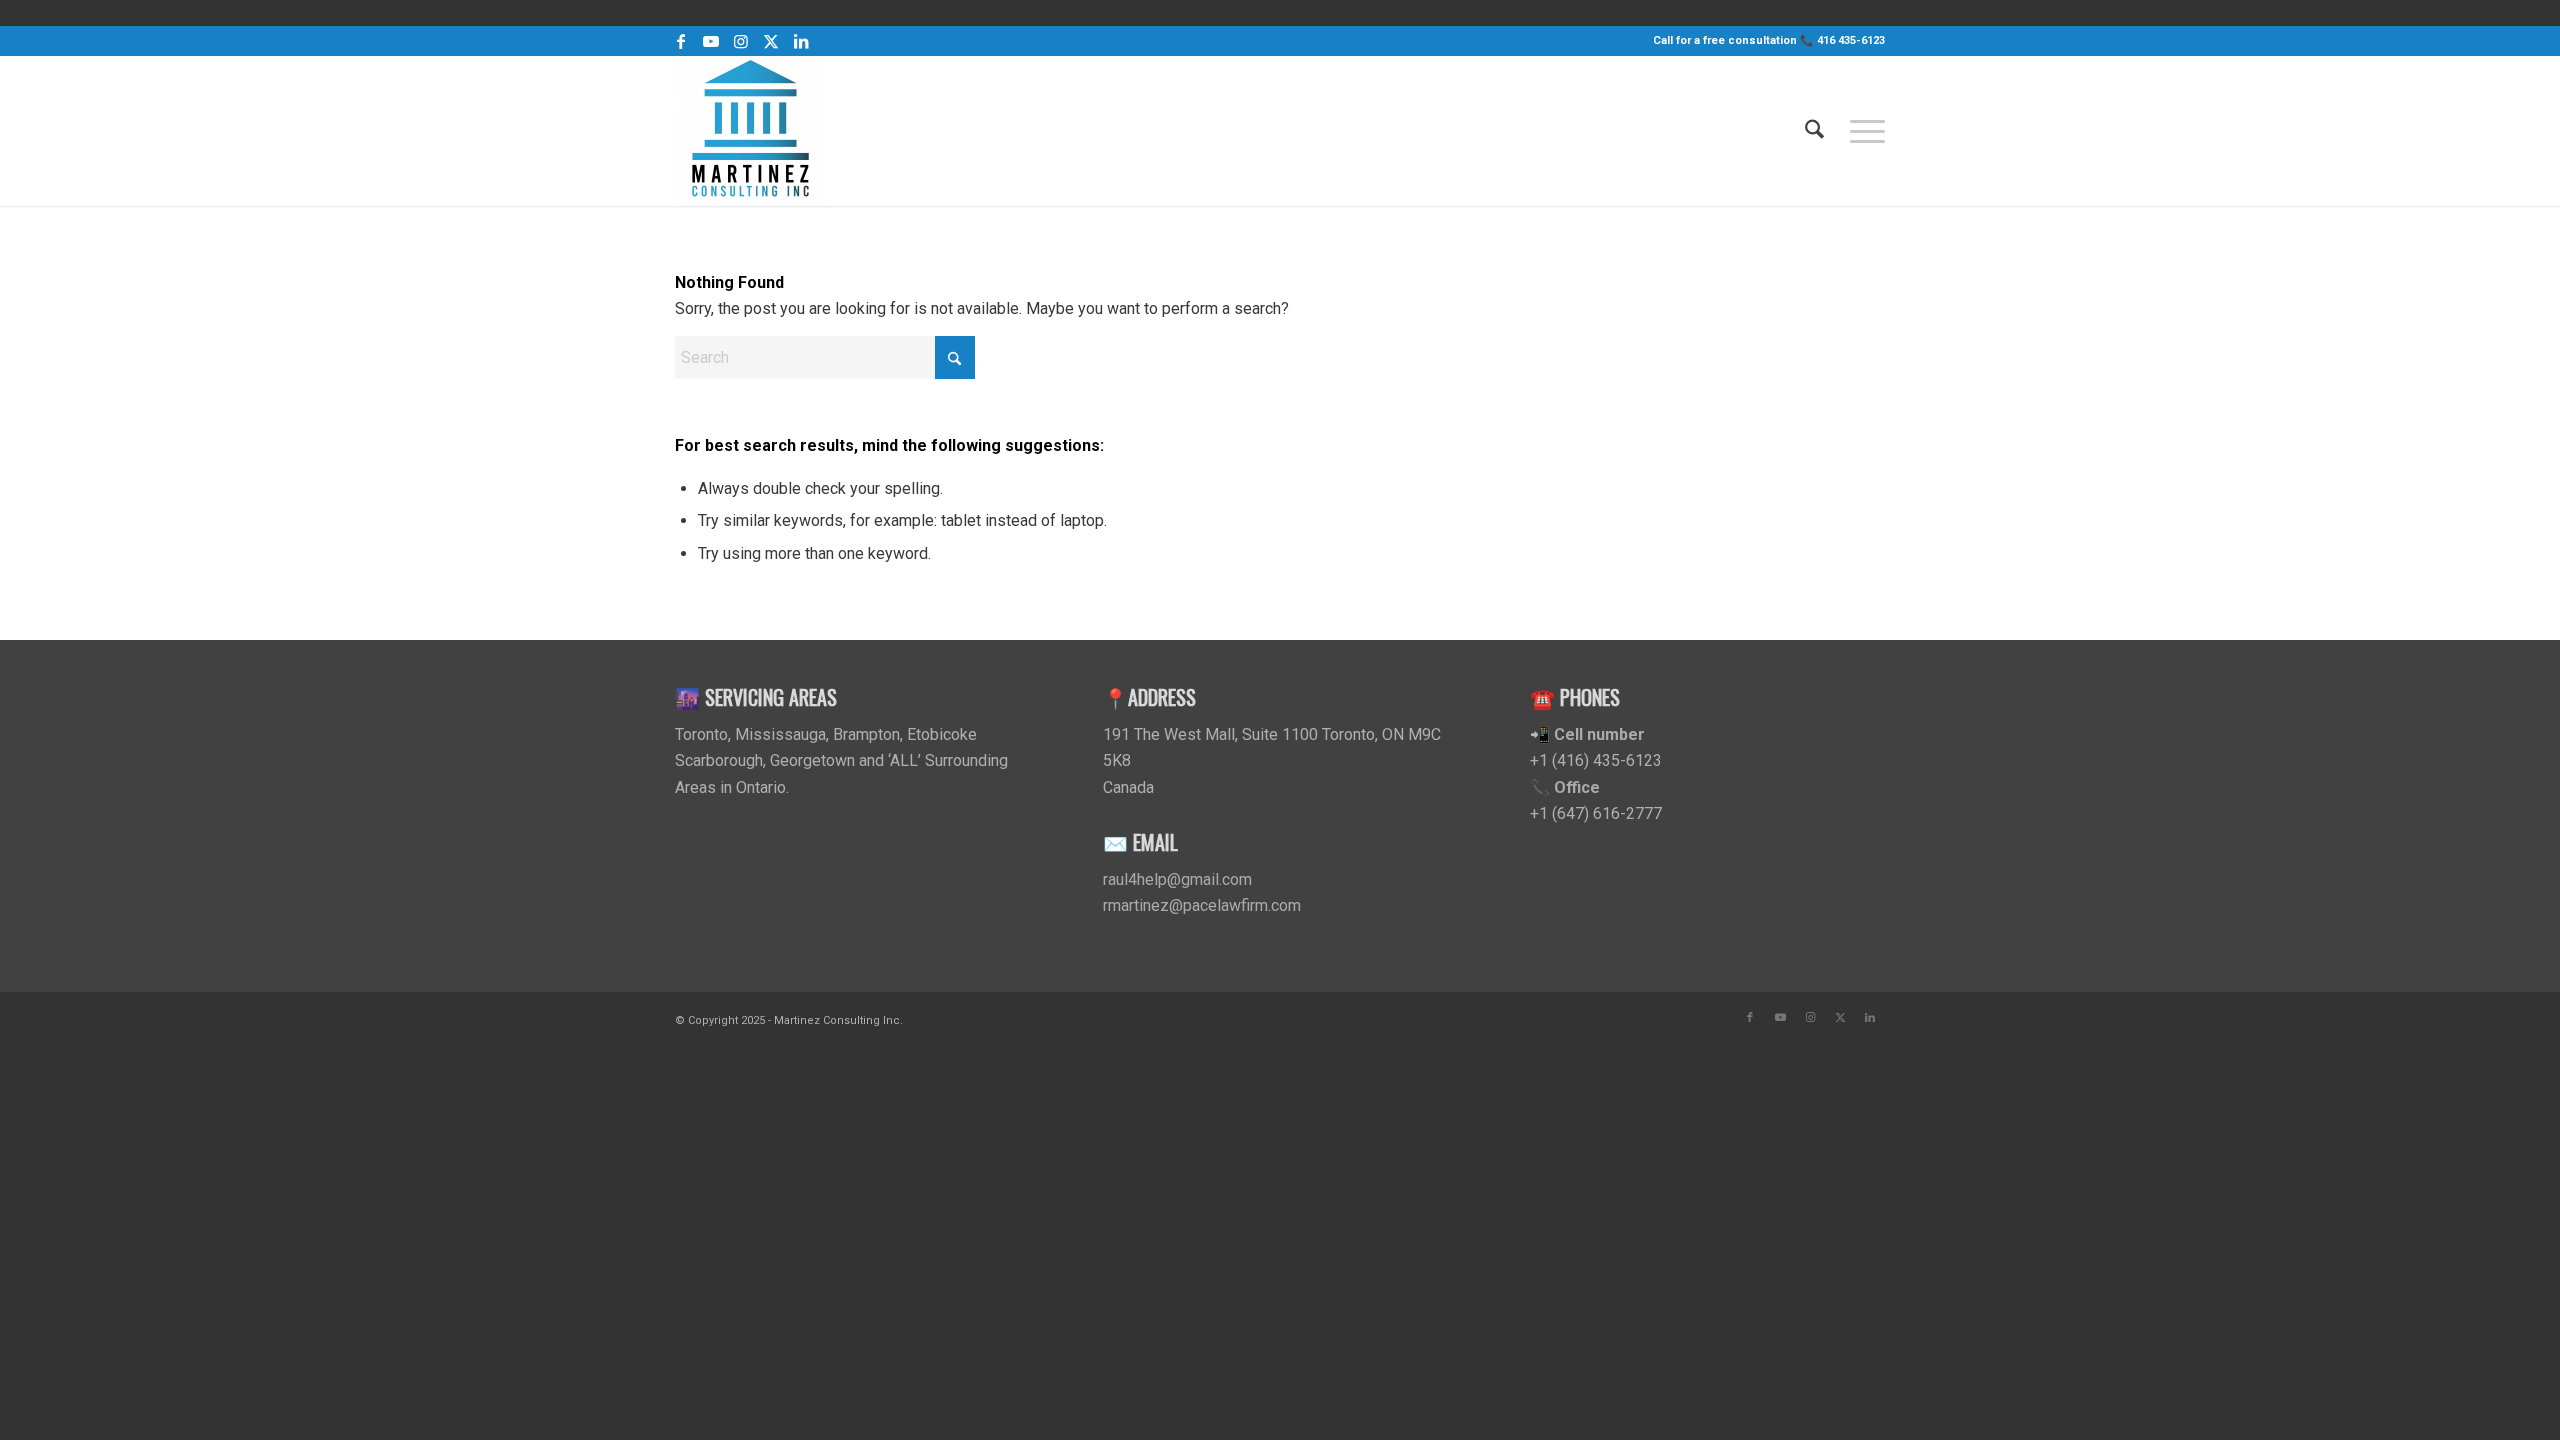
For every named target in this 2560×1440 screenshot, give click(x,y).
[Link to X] (770, 41)
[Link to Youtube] (710, 41)
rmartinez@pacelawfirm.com (1202, 905)
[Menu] (1861, 131)
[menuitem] (1814, 131)
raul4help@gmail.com (1177, 879)
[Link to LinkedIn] (801, 41)
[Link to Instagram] (740, 41)
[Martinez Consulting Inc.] (750, 131)
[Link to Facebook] (680, 41)
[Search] (1814, 131)
